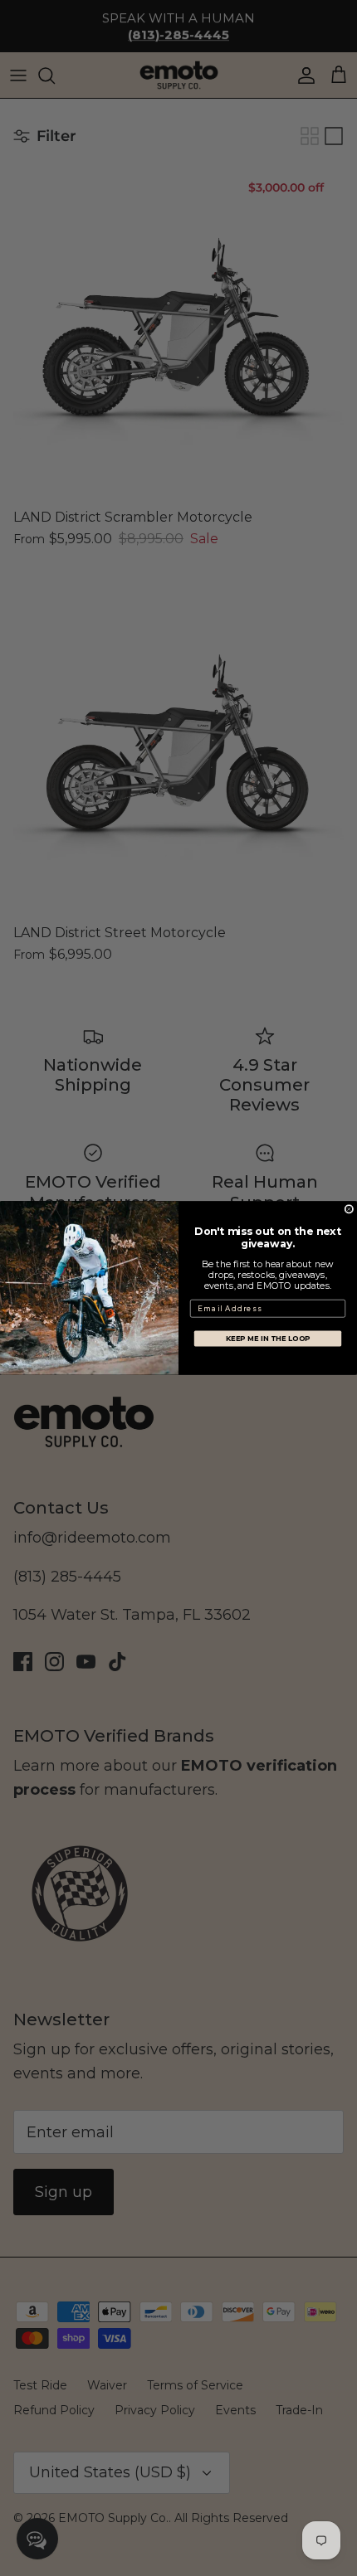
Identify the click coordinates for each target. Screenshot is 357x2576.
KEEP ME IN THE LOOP (268, 1339)
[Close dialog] (349, 1210)
